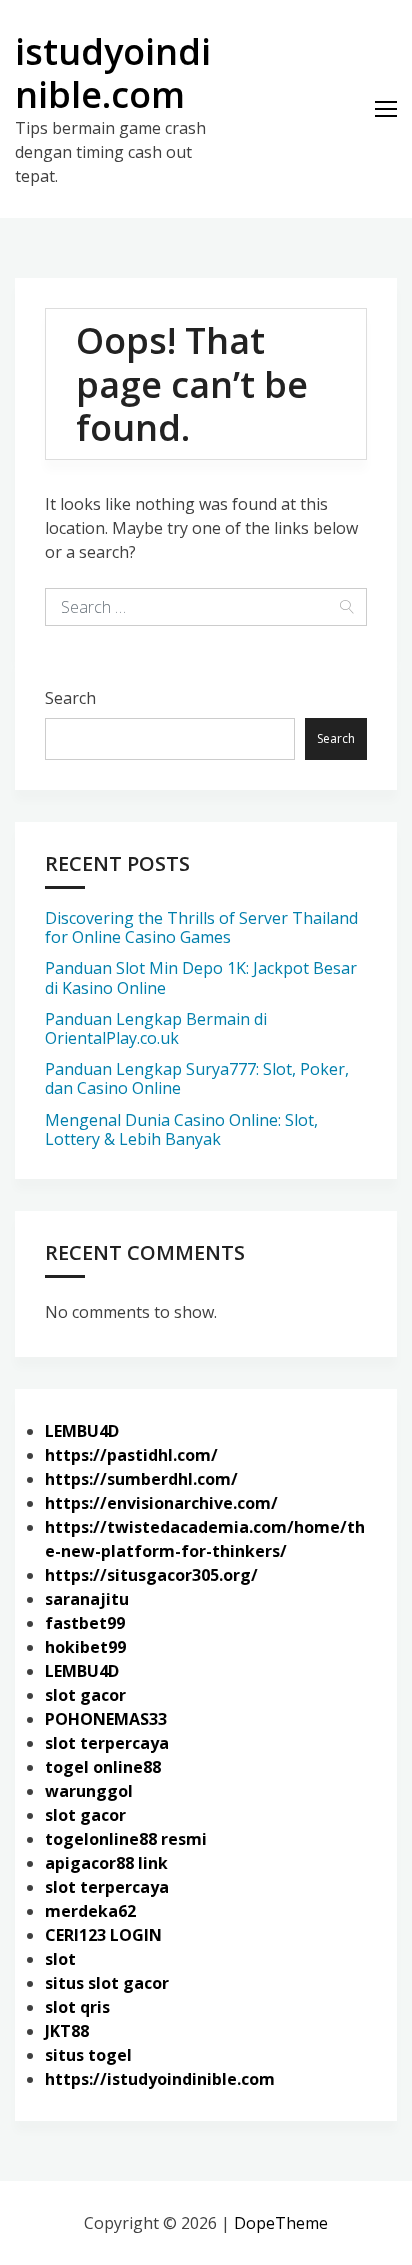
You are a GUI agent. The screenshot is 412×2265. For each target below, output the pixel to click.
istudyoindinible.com (113, 73)
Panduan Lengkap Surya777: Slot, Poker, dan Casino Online (197, 1078)
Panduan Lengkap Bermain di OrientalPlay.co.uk (156, 1028)
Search (70, 698)
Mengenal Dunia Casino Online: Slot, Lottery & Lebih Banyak (181, 1129)
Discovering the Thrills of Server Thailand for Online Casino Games (201, 927)
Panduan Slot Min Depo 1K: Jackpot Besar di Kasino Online (201, 977)
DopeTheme (281, 2223)
